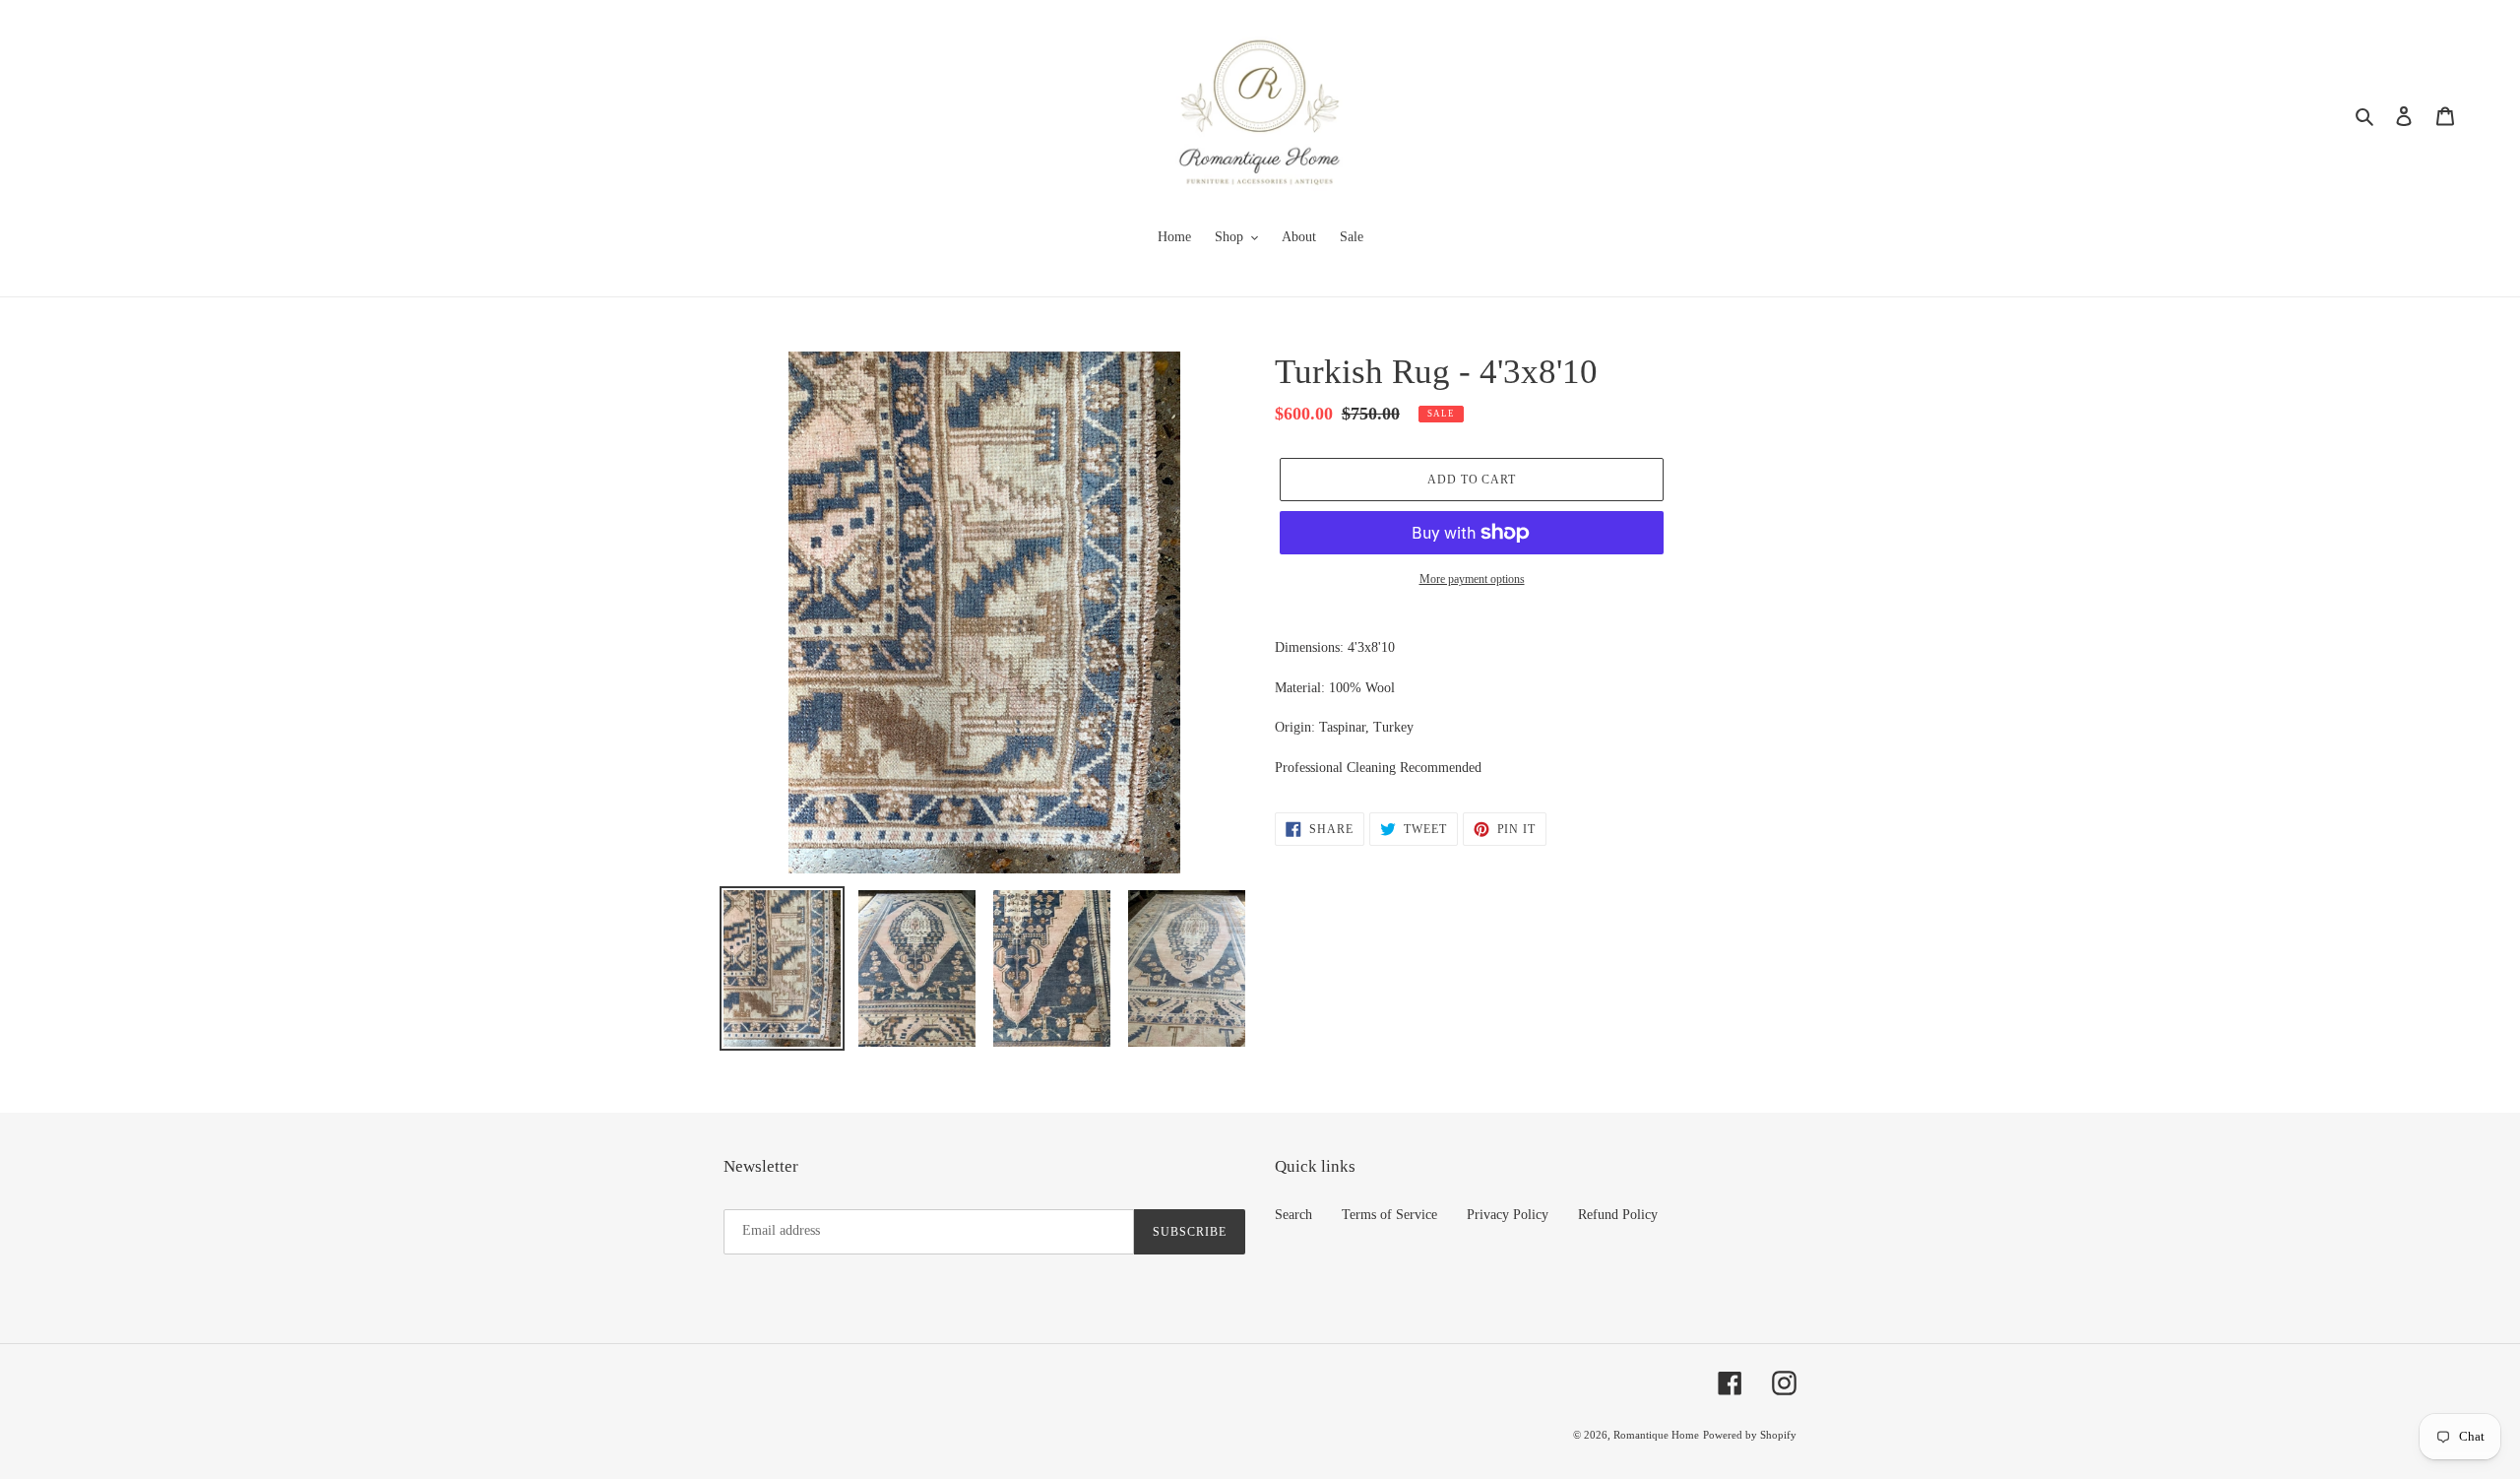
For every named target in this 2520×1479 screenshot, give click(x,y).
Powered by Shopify (1750, 1435)
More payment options (1472, 579)
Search (1293, 1215)
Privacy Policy (1508, 1215)
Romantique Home (1656, 1435)
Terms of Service (1389, 1215)
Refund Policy (1618, 1215)
